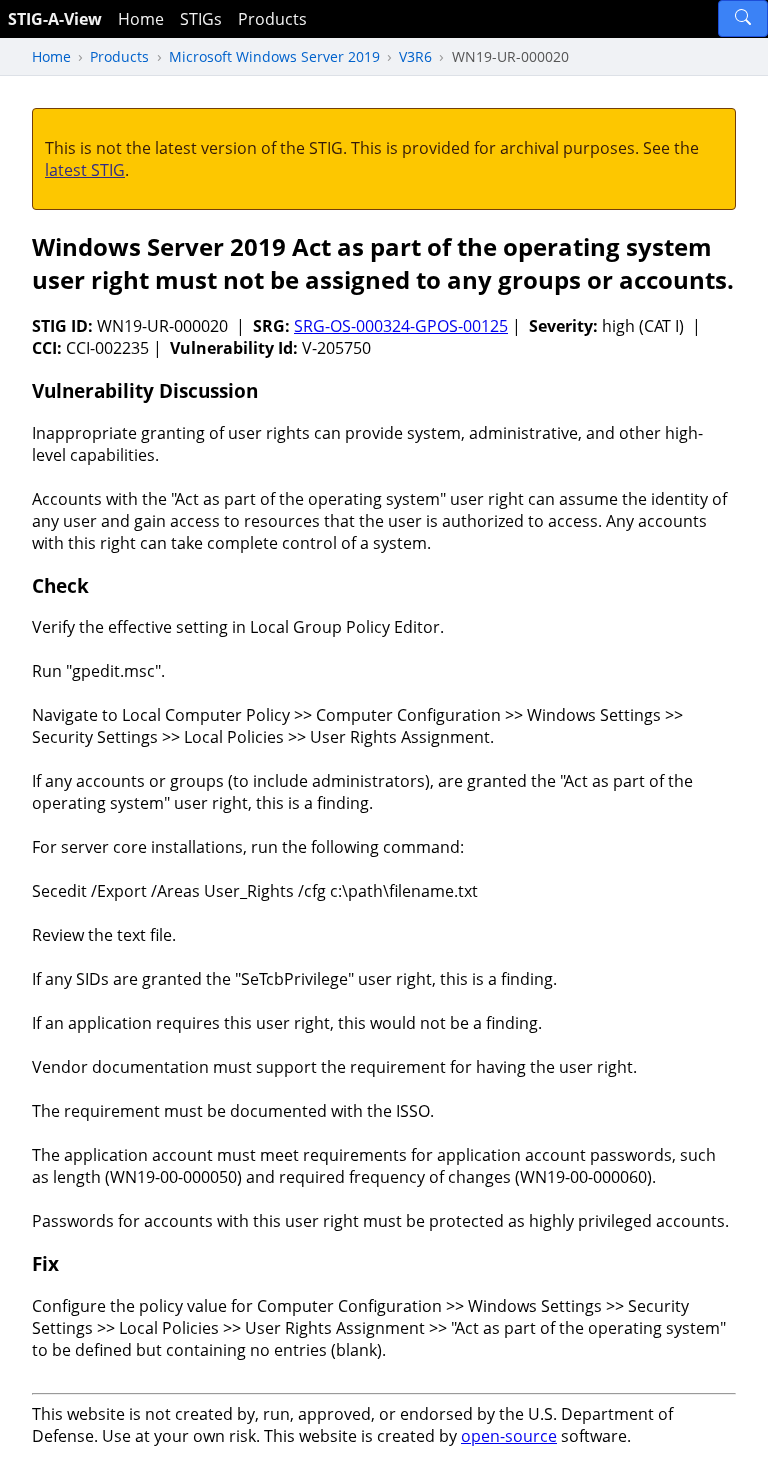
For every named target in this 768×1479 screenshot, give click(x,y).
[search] (743, 18)
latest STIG (85, 170)
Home (141, 19)
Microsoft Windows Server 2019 (274, 56)
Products (272, 19)
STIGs (201, 19)
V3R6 (415, 56)
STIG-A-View (55, 19)
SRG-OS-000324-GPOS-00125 (401, 326)
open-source (509, 1436)
